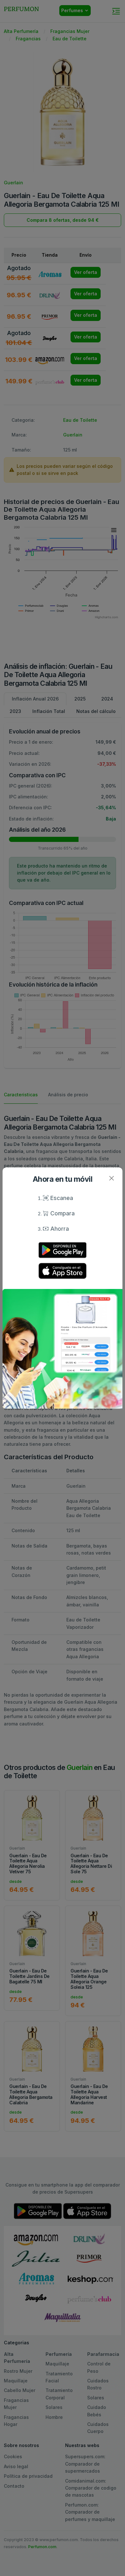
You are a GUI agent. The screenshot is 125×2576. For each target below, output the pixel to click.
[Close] (111, 1178)
